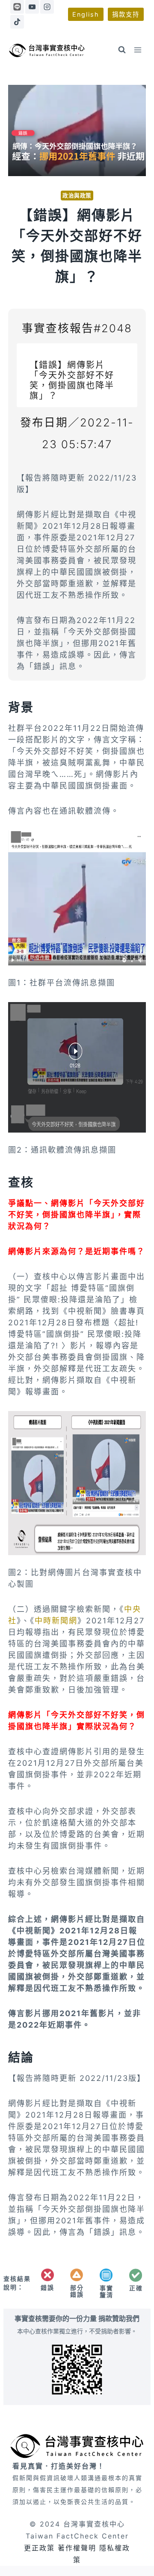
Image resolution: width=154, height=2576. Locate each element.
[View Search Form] (122, 50)
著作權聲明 (77, 2548)
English (86, 14)
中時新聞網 (56, 1621)
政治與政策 (77, 196)
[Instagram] (47, 7)
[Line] (17, 7)
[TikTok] (17, 22)
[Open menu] (138, 50)
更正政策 (39, 2548)
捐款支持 (126, 14)
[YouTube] (32, 7)
